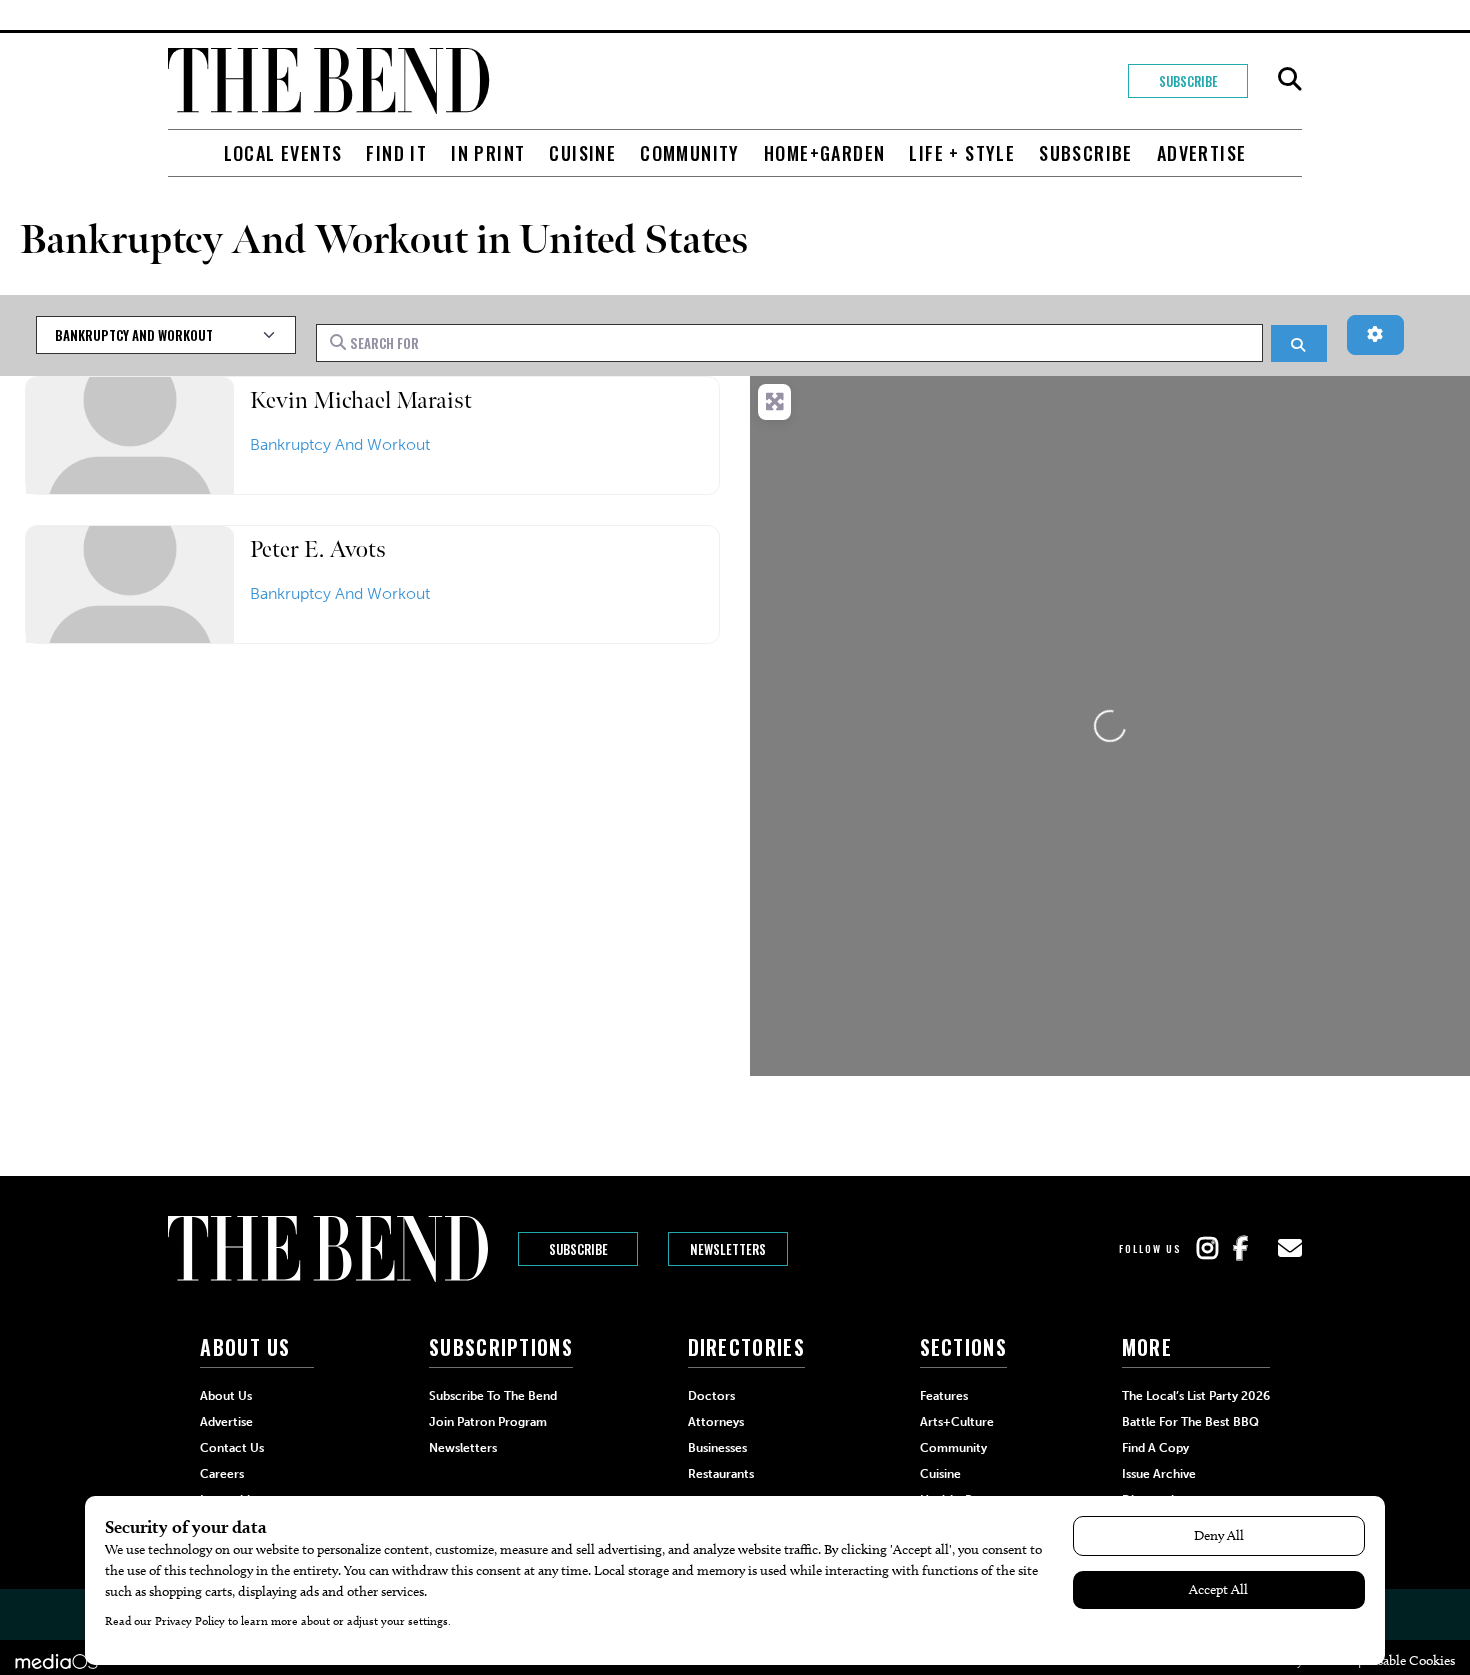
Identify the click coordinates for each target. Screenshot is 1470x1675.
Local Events (283, 153)
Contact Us (232, 1448)
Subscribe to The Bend (493, 1396)
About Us (226, 1396)
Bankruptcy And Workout (340, 444)
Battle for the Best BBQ (1190, 1422)
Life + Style (962, 153)
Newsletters (728, 1249)
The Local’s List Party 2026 (1196, 1396)
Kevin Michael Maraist (361, 400)
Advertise (1202, 153)
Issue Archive (1159, 1474)
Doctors (711, 1396)
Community (690, 153)
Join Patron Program (488, 1422)
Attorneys (716, 1422)
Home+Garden (824, 153)
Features (944, 1396)
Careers (222, 1474)
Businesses (717, 1448)
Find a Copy (1155, 1448)
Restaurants (721, 1474)
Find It (396, 153)
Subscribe (1188, 81)
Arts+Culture (957, 1422)
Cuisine (582, 153)
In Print (488, 153)
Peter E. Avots (318, 549)
